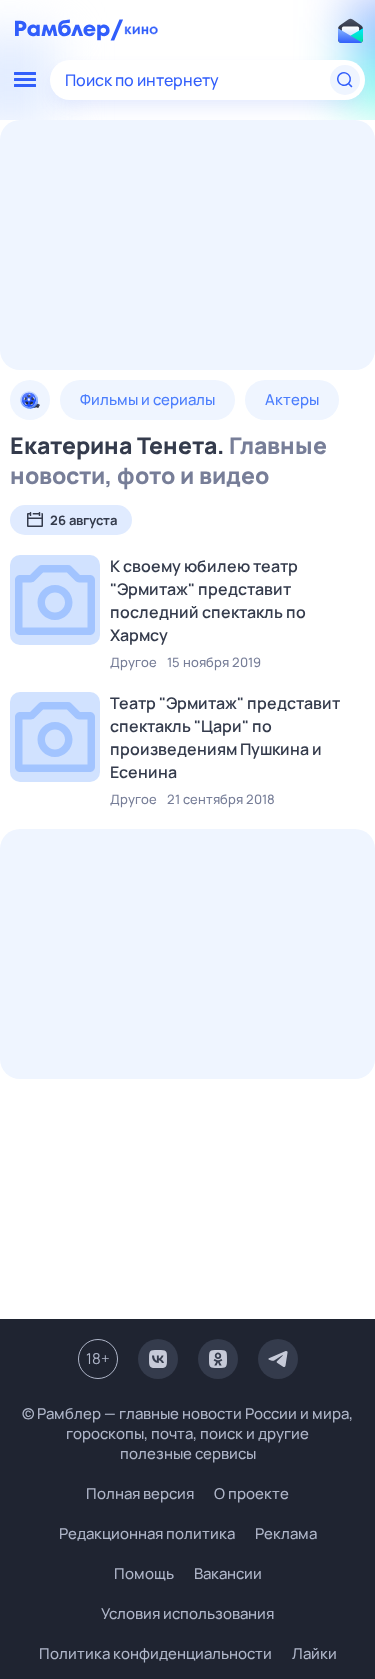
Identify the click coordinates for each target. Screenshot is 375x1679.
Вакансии (228, 1573)
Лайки (314, 1653)
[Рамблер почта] (350, 30)
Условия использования (187, 1613)
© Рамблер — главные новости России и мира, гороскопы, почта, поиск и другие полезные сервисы (187, 1433)
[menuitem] (30, 400)
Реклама (286, 1533)
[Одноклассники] (218, 1359)
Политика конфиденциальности (155, 1653)
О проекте (251, 1493)
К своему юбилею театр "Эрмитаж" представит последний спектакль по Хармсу (208, 600)
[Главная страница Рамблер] (69, 30)
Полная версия (140, 1494)
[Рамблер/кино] (141, 30)
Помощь (144, 1573)
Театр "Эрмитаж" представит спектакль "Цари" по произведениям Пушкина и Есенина (225, 737)
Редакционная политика (147, 1533)
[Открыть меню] (25, 80)
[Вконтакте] (158, 1359)
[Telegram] (278, 1359)
